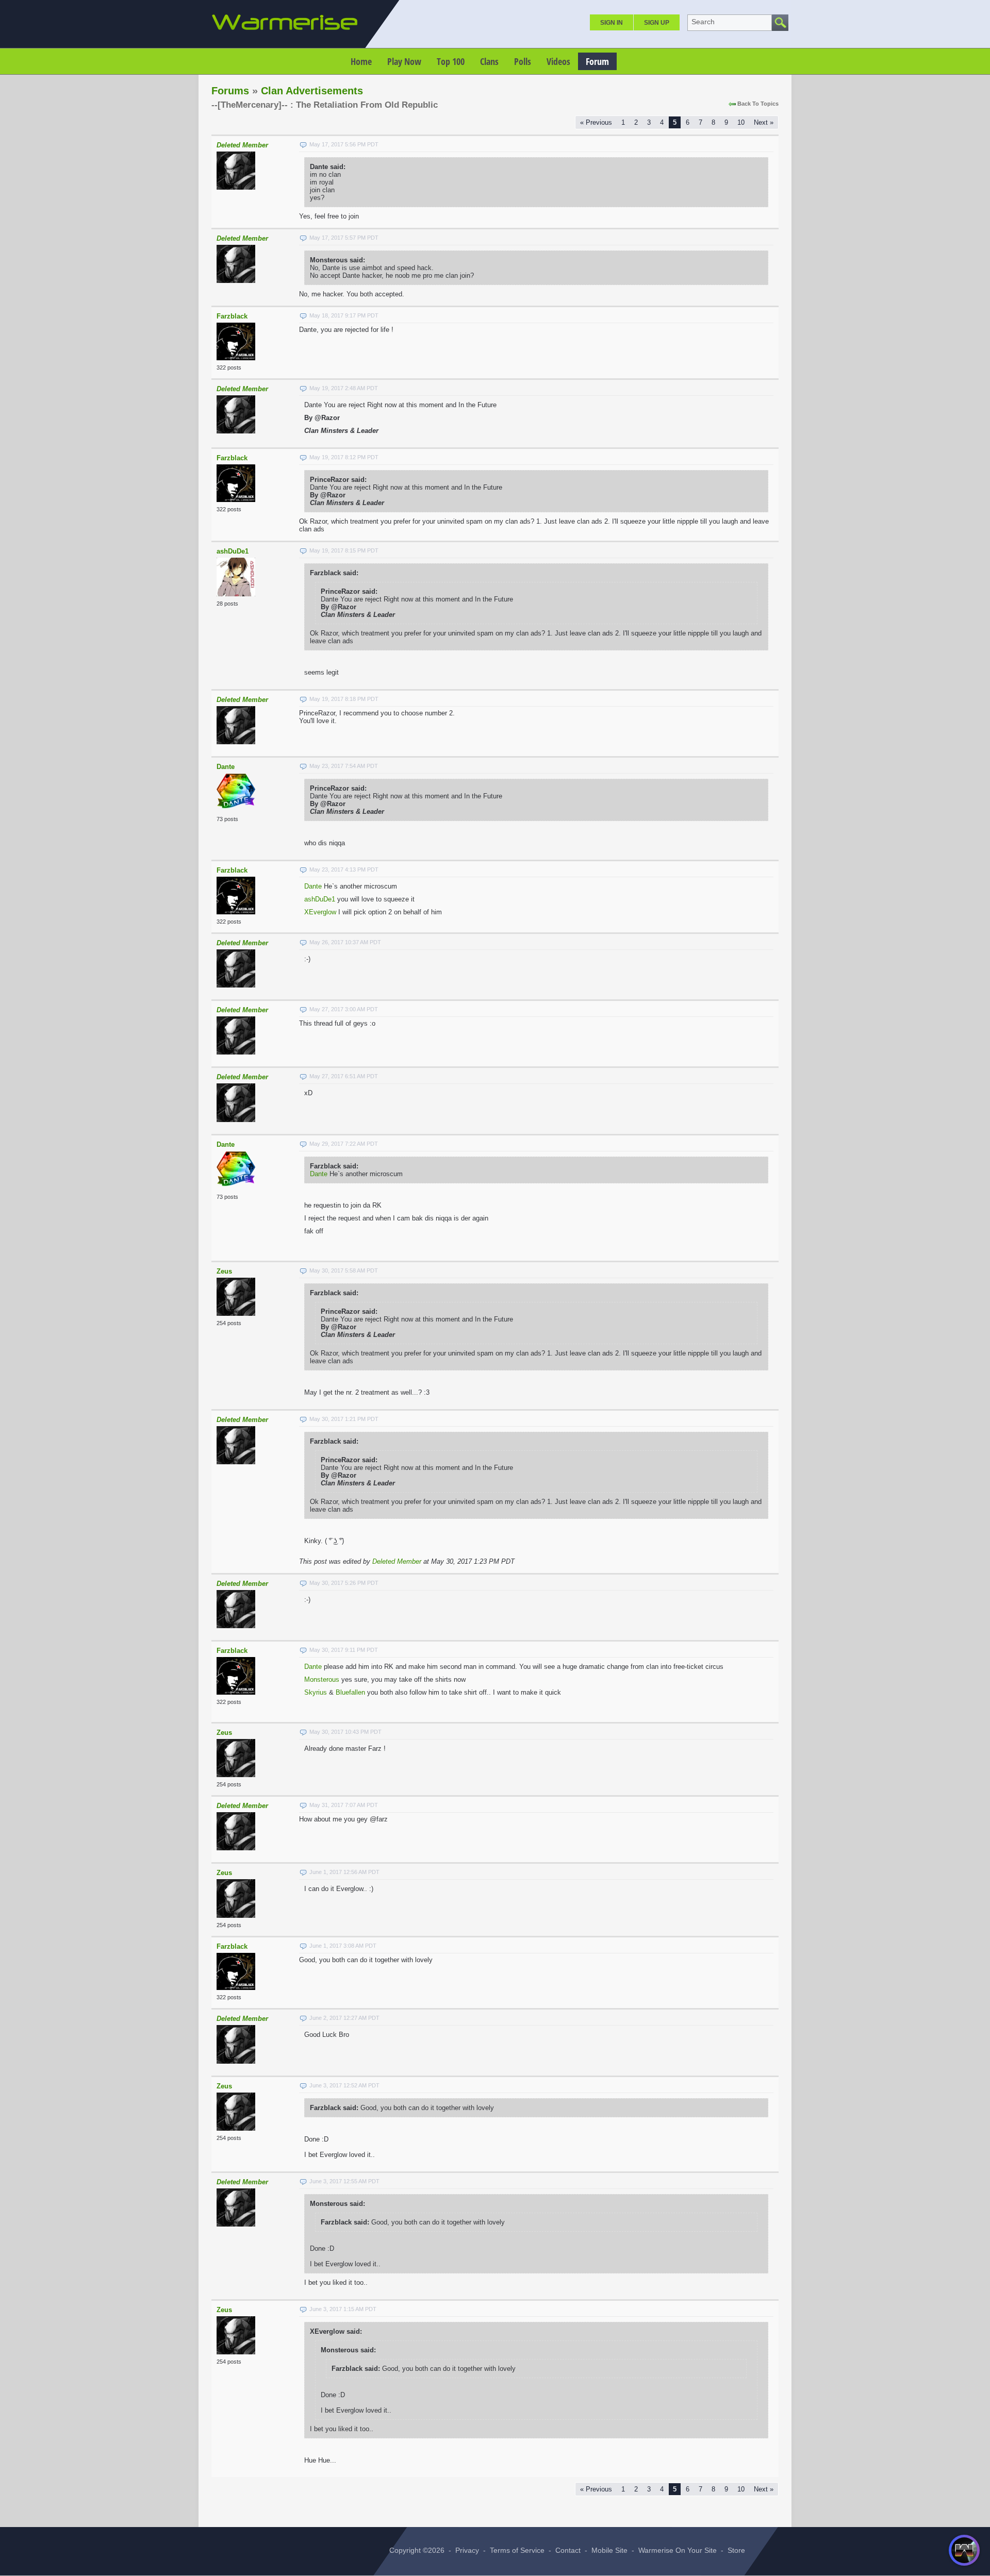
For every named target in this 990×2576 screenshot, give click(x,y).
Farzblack (232, 316)
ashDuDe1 (233, 551)
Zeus (224, 1271)
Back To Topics (758, 104)
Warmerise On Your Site (678, 2550)
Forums (230, 91)
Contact (568, 2550)
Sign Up (657, 23)
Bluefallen (350, 1692)
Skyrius (316, 1692)
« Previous (596, 122)
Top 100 (451, 61)
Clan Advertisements (312, 91)
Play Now (404, 61)
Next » (764, 122)
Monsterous (322, 1679)
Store (736, 2550)
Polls (523, 61)
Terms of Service (517, 2550)
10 (741, 122)
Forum (597, 61)
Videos (558, 61)
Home (361, 61)
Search (703, 22)
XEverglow (320, 912)
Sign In (612, 23)
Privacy (467, 2550)
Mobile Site (609, 2550)
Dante (226, 767)
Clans (489, 61)
